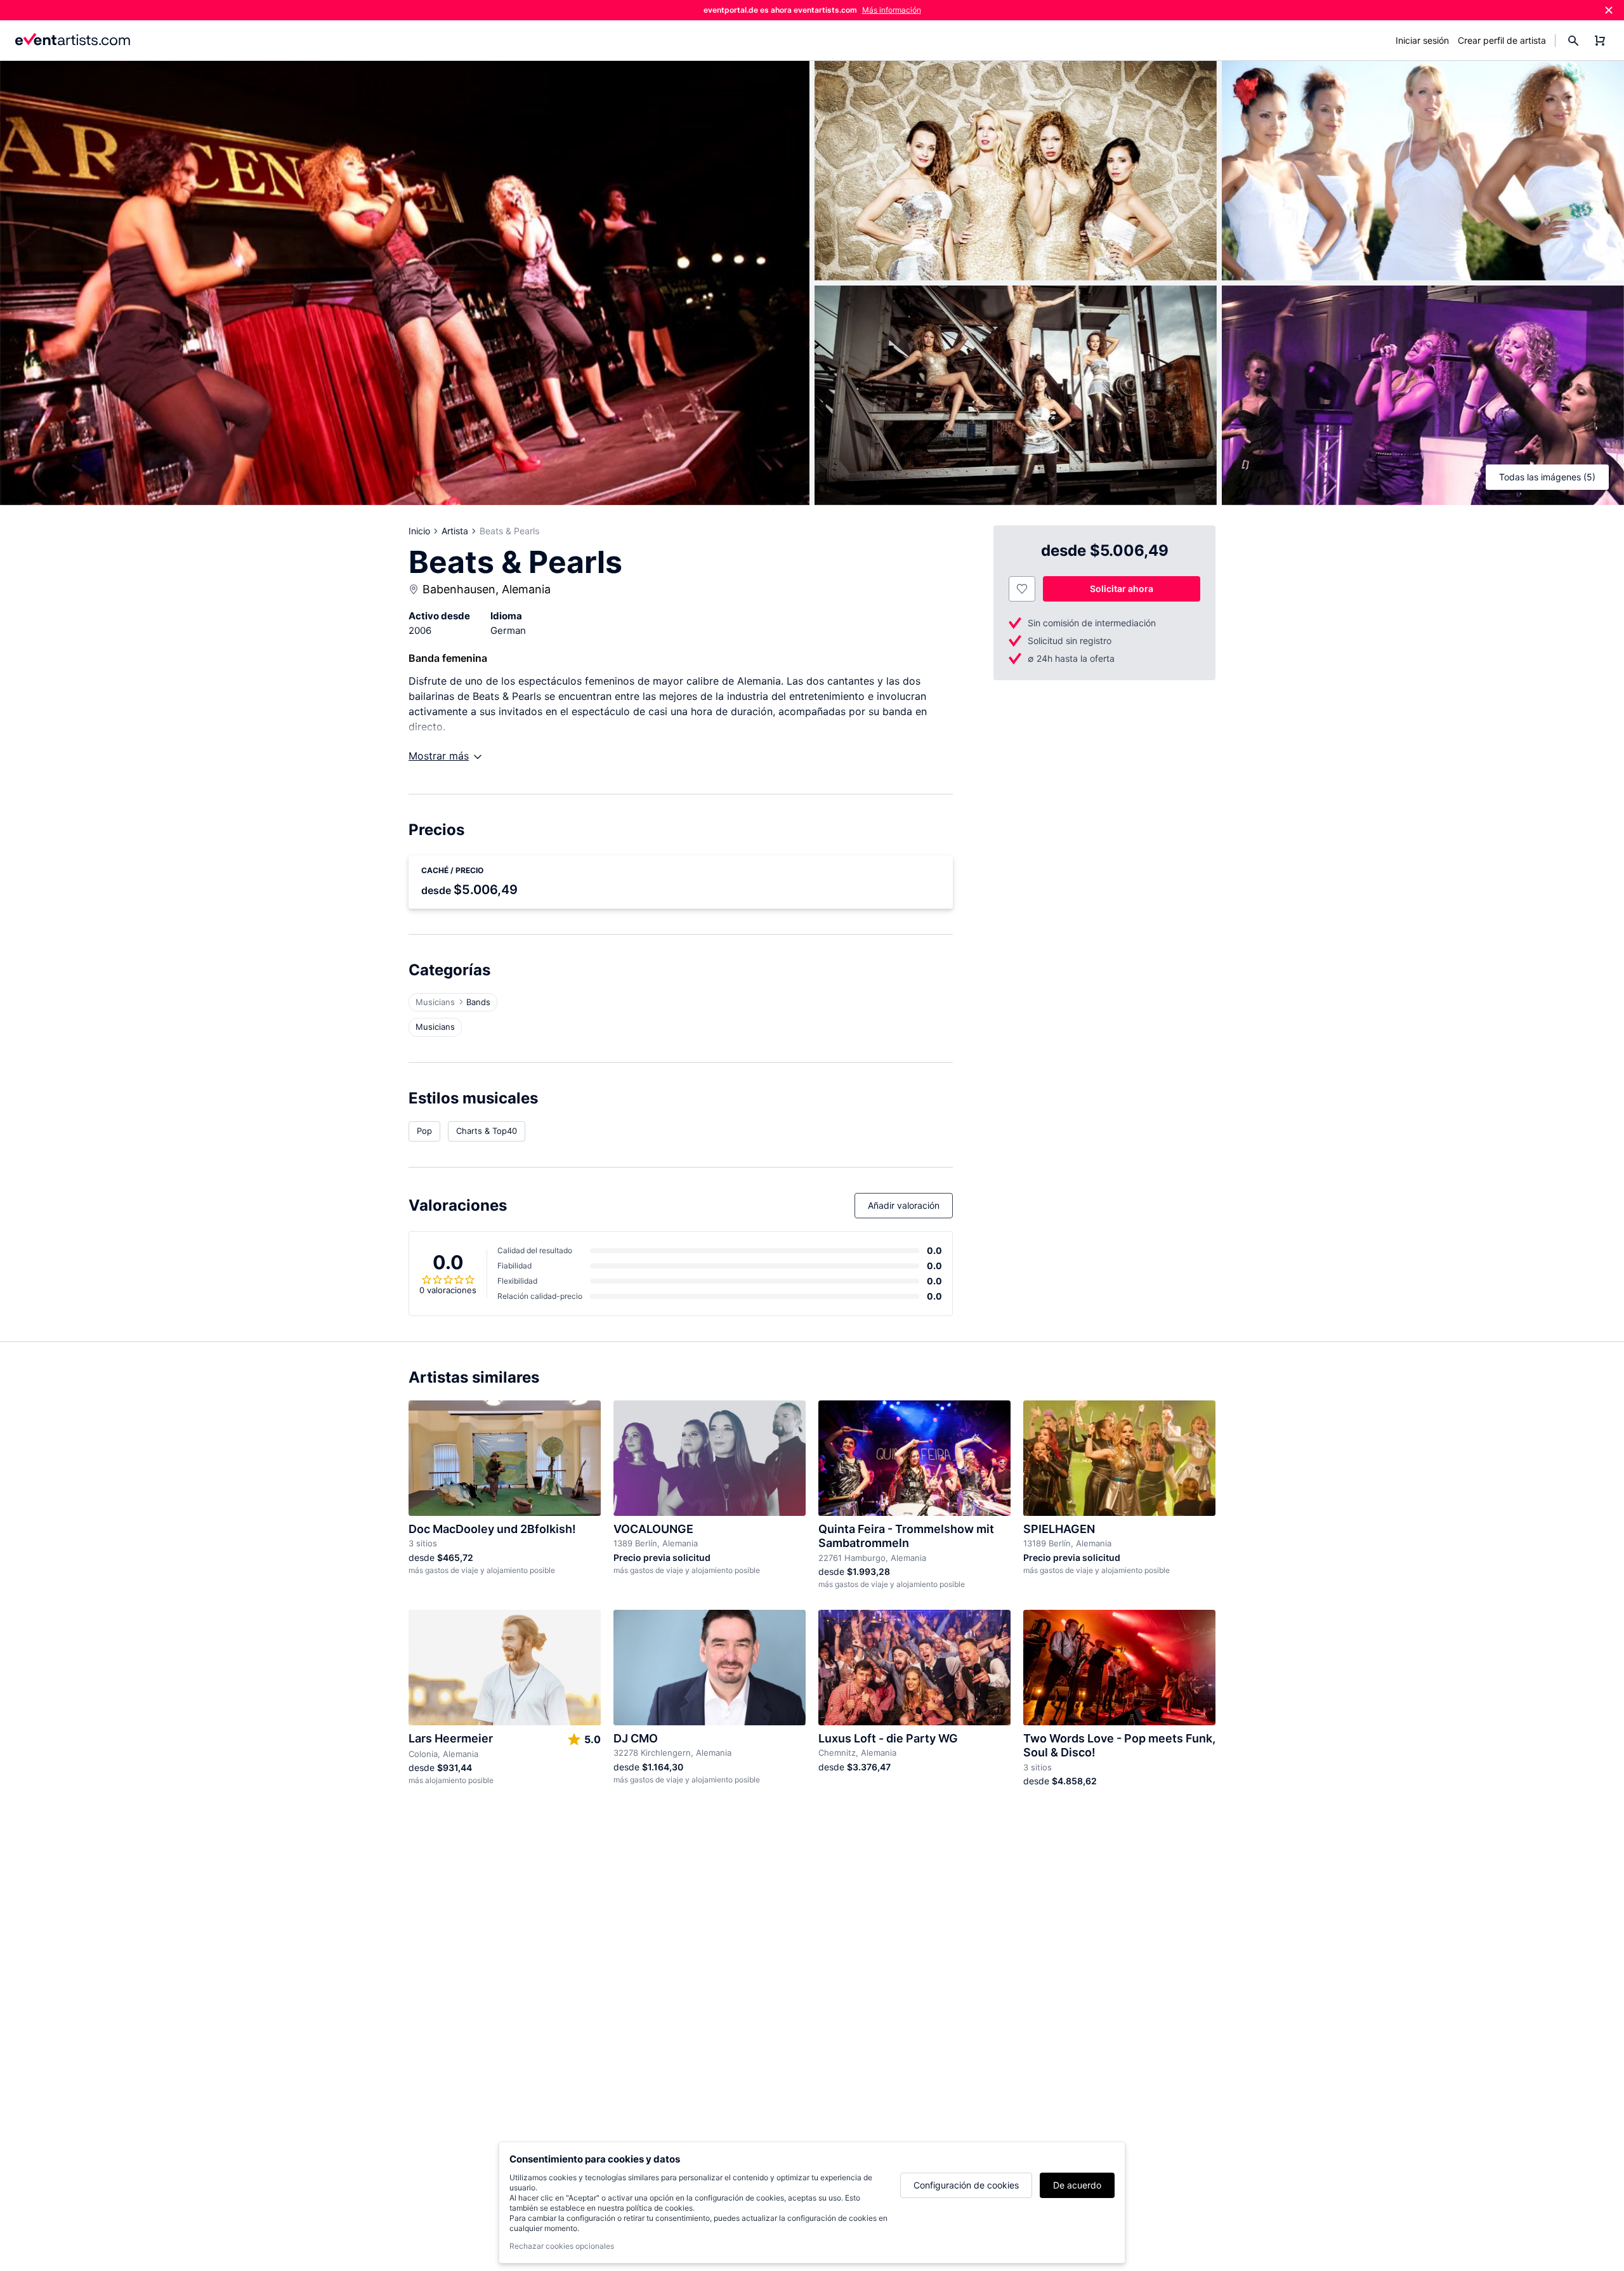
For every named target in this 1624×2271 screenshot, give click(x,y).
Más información (892, 10)
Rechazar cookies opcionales (562, 2246)
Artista (455, 531)
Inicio (419, 531)
